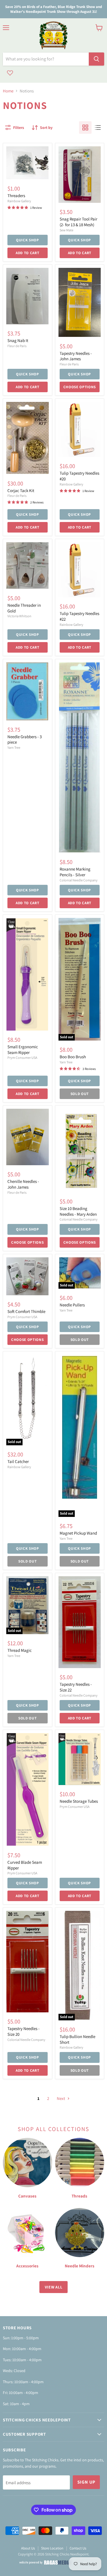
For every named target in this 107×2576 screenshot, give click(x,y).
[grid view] (85, 128)
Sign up (86, 2482)
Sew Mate (66, 230)
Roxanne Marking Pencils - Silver (75, 872)
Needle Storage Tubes (79, 1801)
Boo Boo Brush (73, 1057)
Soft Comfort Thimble (26, 1311)
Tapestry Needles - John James (76, 356)
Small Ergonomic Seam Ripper (23, 1050)
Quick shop (28, 240)
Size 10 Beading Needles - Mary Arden (78, 1211)
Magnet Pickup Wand (78, 1533)
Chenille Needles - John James (23, 1184)
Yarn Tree (14, 747)
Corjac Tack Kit (21, 490)
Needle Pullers (72, 1305)
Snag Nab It (18, 340)
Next (61, 2098)
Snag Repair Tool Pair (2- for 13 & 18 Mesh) (78, 222)
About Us (28, 2548)
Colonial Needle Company (79, 880)
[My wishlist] (10, 73)
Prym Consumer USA (22, 1058)
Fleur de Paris (17, 346)
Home (8, 91)
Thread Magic (20, 1650)
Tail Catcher (18, 1461)
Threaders (16, 196)
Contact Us (78, 2548)
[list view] (98, 128)
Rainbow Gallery (19, 201)
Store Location (52, 2548)
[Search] (96, 59)
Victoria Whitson (19, 616)
